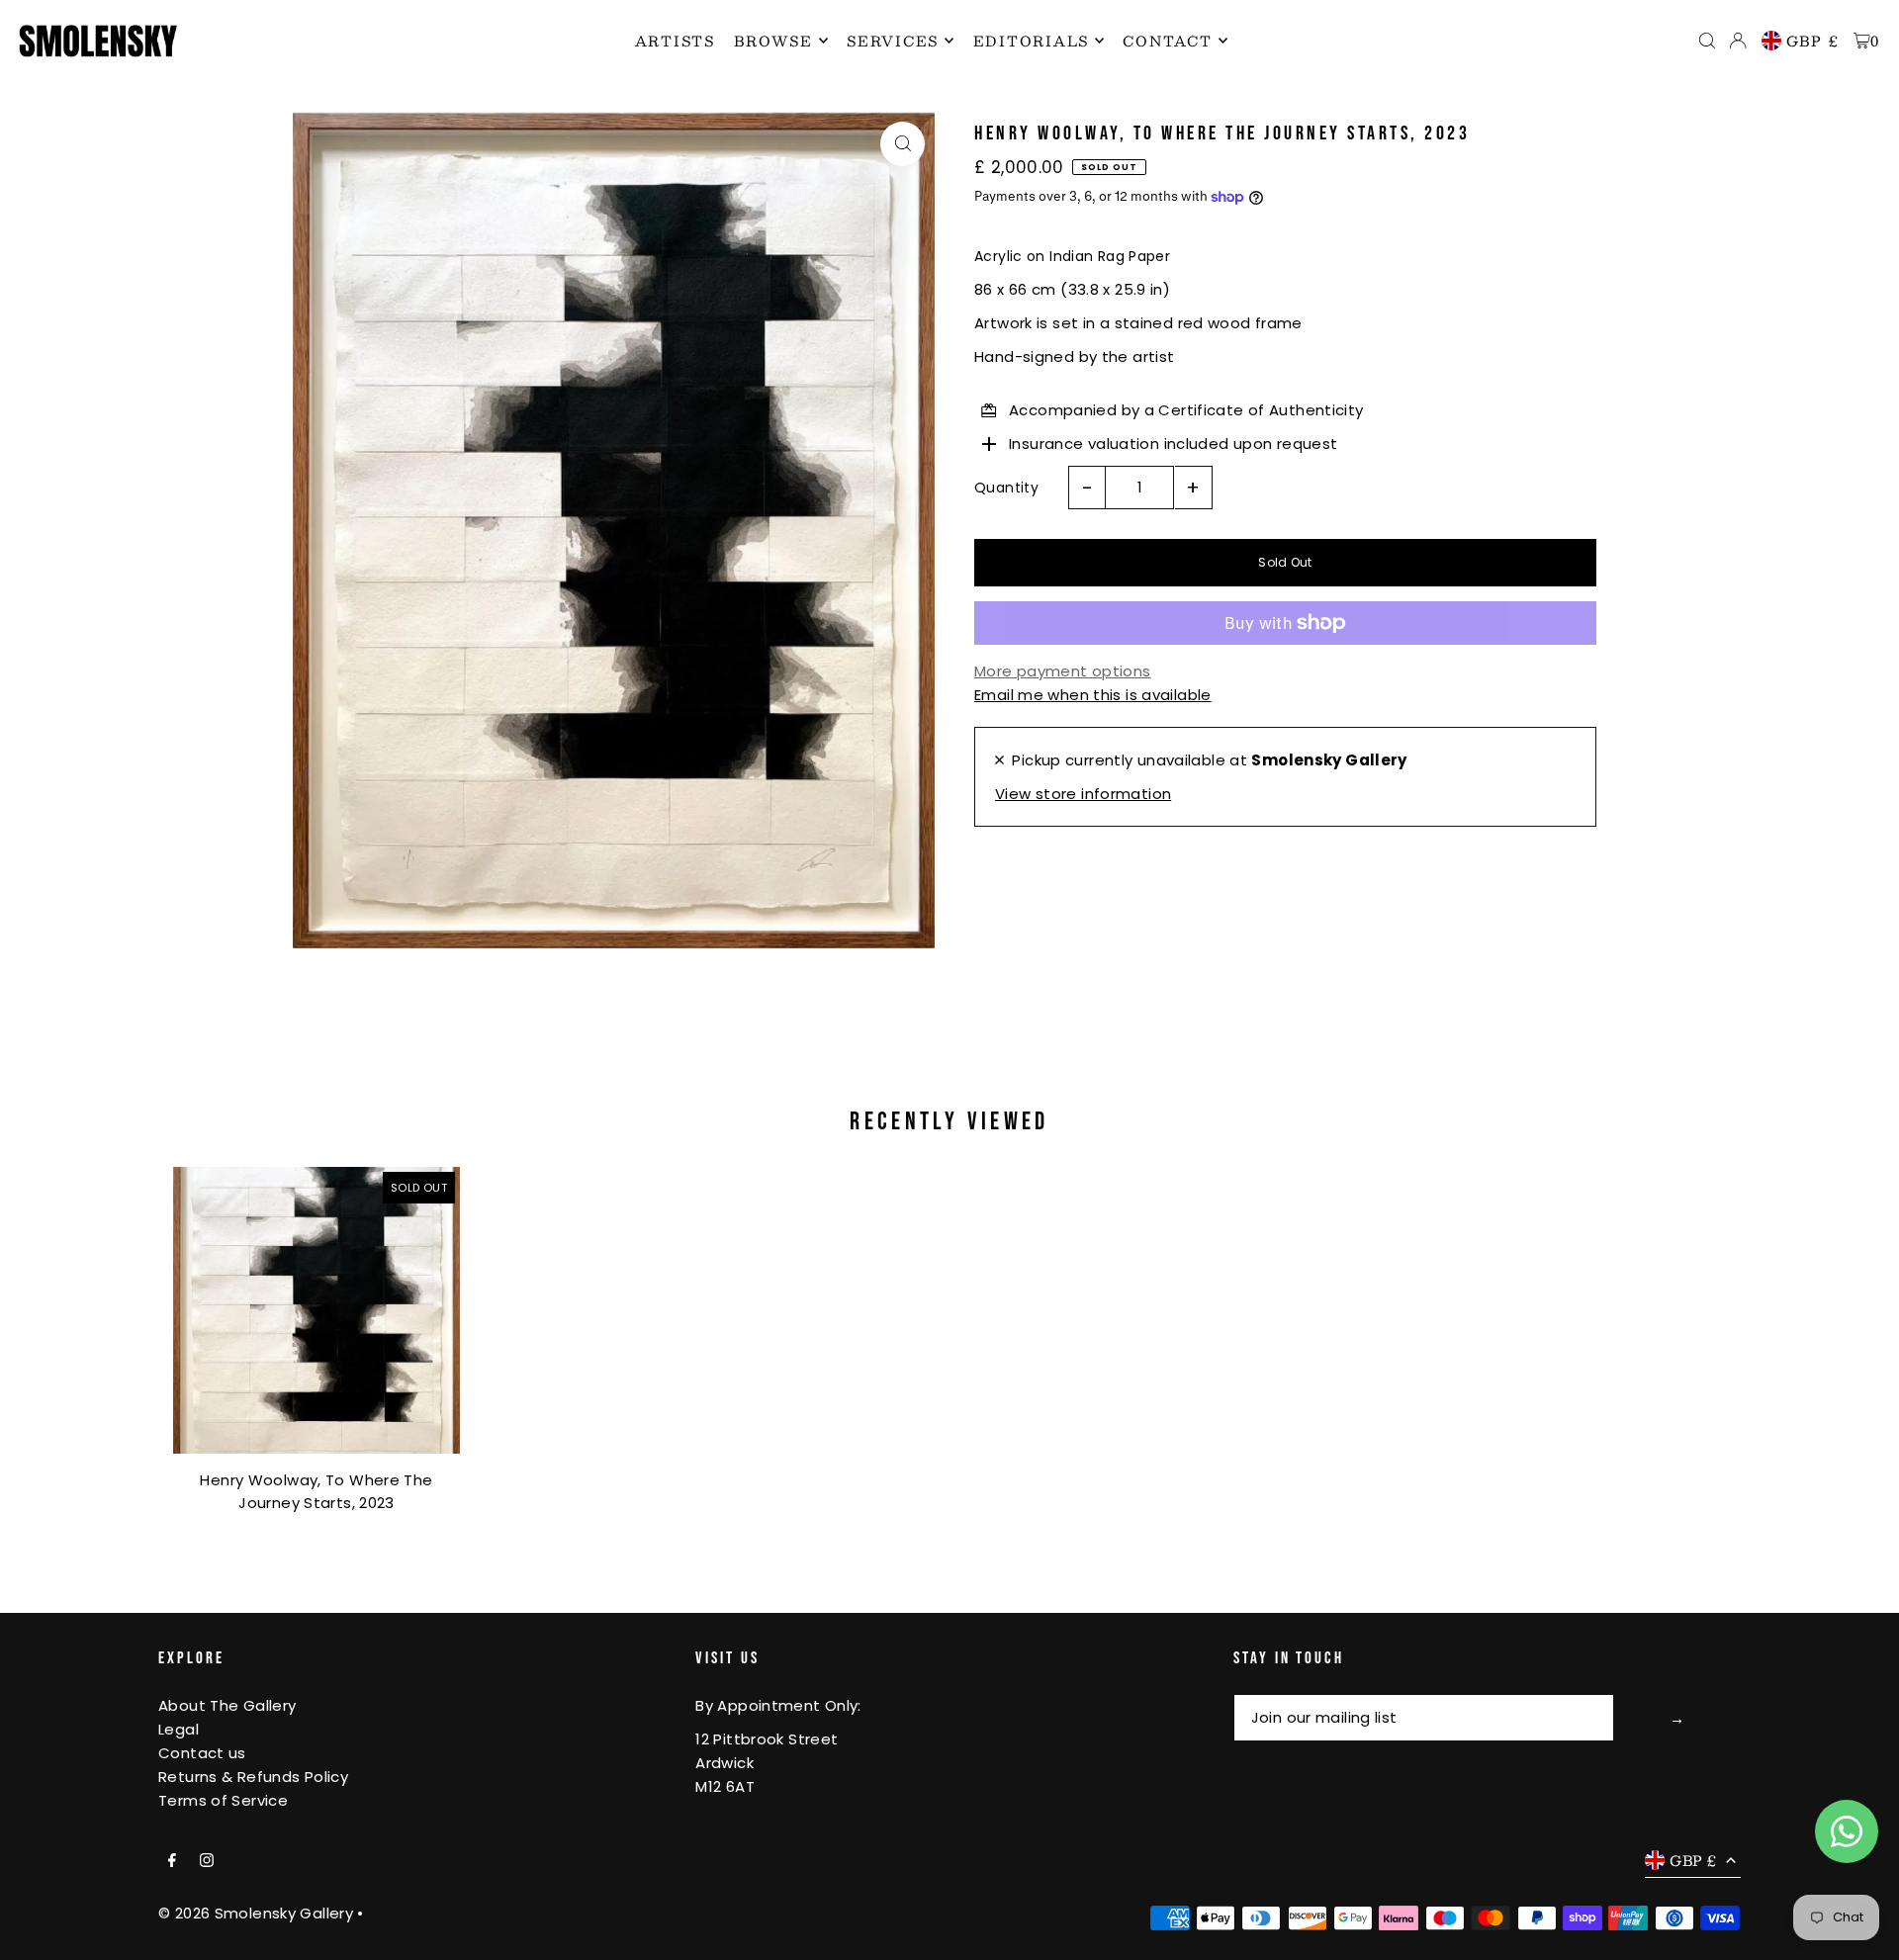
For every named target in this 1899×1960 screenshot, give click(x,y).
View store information (1083, 794)
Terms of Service (223, 1800)
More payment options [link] (1063, 671)
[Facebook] (172, 1861)
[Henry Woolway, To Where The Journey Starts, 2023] (316, 1310)
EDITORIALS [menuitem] (1032, 41)
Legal (179, 1729)
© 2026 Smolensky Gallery (256, 1913)
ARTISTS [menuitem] (675, 41)
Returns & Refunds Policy (253, 1777)
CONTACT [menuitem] (1167, 41)
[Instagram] (207, 1861)
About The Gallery (227, 1705)
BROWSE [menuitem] (773, 41)
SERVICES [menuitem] (893, 41)
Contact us (202, 1753)
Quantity (1006, 488)
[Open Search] (1707, 41)
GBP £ (1813, 41)
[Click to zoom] (903, 144)
